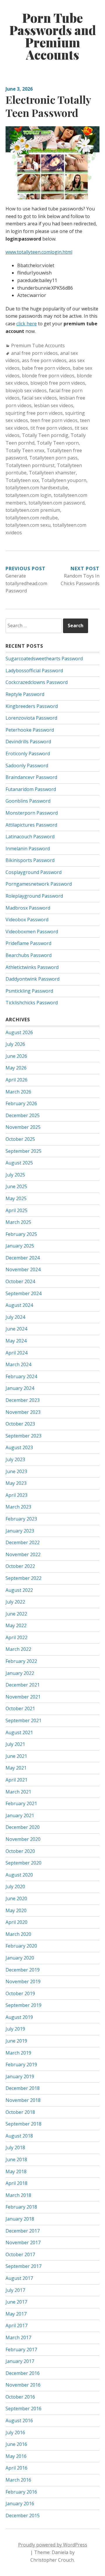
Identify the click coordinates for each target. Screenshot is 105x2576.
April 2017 (16, 2326)
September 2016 (23, 2409)
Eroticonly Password (28, 754)
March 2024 (18, 1364)
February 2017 (21, 2349)
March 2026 (18, 1092)
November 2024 (23, 1269)
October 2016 (20, 2397)
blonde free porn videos (48, 376)
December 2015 (23, 2515)
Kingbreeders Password (32, 706)
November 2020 (23, 1839)
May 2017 (16, 2314)
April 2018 (16, 2183)
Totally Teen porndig (45, 435)
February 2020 (21, 1946)
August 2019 (19, 2017)
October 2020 (20, 1851)
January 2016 (20, 2504)
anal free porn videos (34, 353)
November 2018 (23, 2100)
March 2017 (18, 2337)
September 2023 (23, 1436)
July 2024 (15, 1317)
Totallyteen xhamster (52, 473)
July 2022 (15, 1602)
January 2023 (20, 1531)
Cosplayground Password (34, 872)
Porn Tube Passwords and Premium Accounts (53, 36)
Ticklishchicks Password (32, 1003)
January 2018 (20, 2219)
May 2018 (16, 2171)
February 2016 (21, 2492)
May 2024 (16, 1341)
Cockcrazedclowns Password (37, 682)
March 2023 (18, 1507)
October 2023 (20, 1424)
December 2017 (23, 2231)
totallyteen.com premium (33, 510)
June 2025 (16, 1186)
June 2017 (16, 2302)
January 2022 (20, 1673)
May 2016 (16, 2456)
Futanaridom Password (31, 789)
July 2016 (15, 2432)
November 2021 (23, 1697)
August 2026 (19, 1032)
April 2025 (16, 1210)
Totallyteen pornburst (30, 465)
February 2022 (21, 1661)
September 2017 (23, 2266)
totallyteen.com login (28, 495)
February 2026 (21, 1103)
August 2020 (19, 1875)
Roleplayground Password (34, 896)
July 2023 (15, 1459)
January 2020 (20, 1958)
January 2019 (20, 2076)
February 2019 (21, 2064)
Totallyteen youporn (64, 480)
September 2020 (23, 1863)
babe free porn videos (46, 368)
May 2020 (16, 1910)
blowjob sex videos (26, 391)
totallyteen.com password (57, 503)
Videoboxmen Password (32, 932)
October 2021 (20, 1708)
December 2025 (23, 1115)
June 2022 (16, 1614)
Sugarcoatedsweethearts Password (44, 659)
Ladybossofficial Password (34, 671)
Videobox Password (27, 920)
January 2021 (20, 1815)
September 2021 (23, 1720)
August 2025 (19, 1163)
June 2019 (16, 2041)
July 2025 (15, 1175)
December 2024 (23, 1258)
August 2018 (19, 2136)
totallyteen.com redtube (32, 518)
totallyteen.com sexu (28, 525)
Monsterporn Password (32, 813)
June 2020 (16, 1898)
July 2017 (15, 2290)
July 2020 (15, 1886)
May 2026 (16, 1068)
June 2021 (16, 1756)
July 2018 (15, 2147)
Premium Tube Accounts (38, 345)
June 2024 (16, 1329)
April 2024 (16, 1353)
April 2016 (16, 2468)
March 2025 (18, 1222)
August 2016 (19, 2420)
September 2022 (23, 1578)
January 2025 (20, 1246)
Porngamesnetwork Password (39, 884)
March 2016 (18, 2480)
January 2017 (20, 2361)
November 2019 (23, 1981)
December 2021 (23, 1685)
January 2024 (20, 1388)
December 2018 (23, 2088)
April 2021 (16, 1780)
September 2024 (23, 1293)
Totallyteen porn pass (53, 458)
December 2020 (23, 1827)
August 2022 (19, 1590)
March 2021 (18, 1792)
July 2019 (15, 2029)
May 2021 (16, 1768)
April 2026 (16, 1080)
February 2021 (21, 1803)
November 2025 (23, 1127)
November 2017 (23, 2242)
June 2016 (16, 2444)
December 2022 (23, 1542)
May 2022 (16, 1625)
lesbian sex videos (54, 405)
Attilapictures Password (31, 825)
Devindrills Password (28, 742)
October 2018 (20, 2112)
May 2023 (16, 1483)
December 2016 (23, 2373)
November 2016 (23, 2385)
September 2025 (23, 1151)
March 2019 (18, 2053)
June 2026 (16, 1056)
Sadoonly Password (27, 766)
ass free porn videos (44, 360)
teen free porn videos (54, 420)
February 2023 (21, 1519)
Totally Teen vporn (58, 443)
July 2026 (15, 1044)
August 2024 (19, 1305)
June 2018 (16, 2159)
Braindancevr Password (31, 777)
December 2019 (23, 1970)
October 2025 (20, 1139)
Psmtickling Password (29, 991)
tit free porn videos (51, 428)
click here (27, 324)
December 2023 (23, 1400)
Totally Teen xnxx (25, 450)
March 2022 (18, 1649)
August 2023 (19, 1447)
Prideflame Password (28, 943)
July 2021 (15, 1744)
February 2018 (21, 2207)
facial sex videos (39, 398)
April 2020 (16, 1922)
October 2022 (20, 1566)
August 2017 (19, 2278)
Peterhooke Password (30, 730)
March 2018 (18, 2195)
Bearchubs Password (29, 955)
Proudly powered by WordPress (53, 2545)
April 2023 (16, 1495)
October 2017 (20, 2254)
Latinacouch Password (30, 837)
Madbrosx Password (28, 908)
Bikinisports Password (30, 860)
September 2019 (23, 2005)
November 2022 (23, 1554)
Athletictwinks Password (32, 967)
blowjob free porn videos (58, 383)
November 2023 (23, 1412)
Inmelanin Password (28, 849)
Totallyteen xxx (22, 480)
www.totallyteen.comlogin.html (39, 252)
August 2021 (19, 1732)
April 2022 (16, 1637)
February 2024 (21, 1376)
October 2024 (20, 1281)
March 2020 (18, 1934)
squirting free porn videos (34, 413)
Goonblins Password (28, 801)
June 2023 (16, 1471)
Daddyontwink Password (33, 979)
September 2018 (23, 2124)
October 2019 (20, 1993)
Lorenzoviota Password (31, 718)
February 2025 (21, 1234)
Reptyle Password (25, 694)
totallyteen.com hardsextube (37, 488)
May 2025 (16, 1198)
